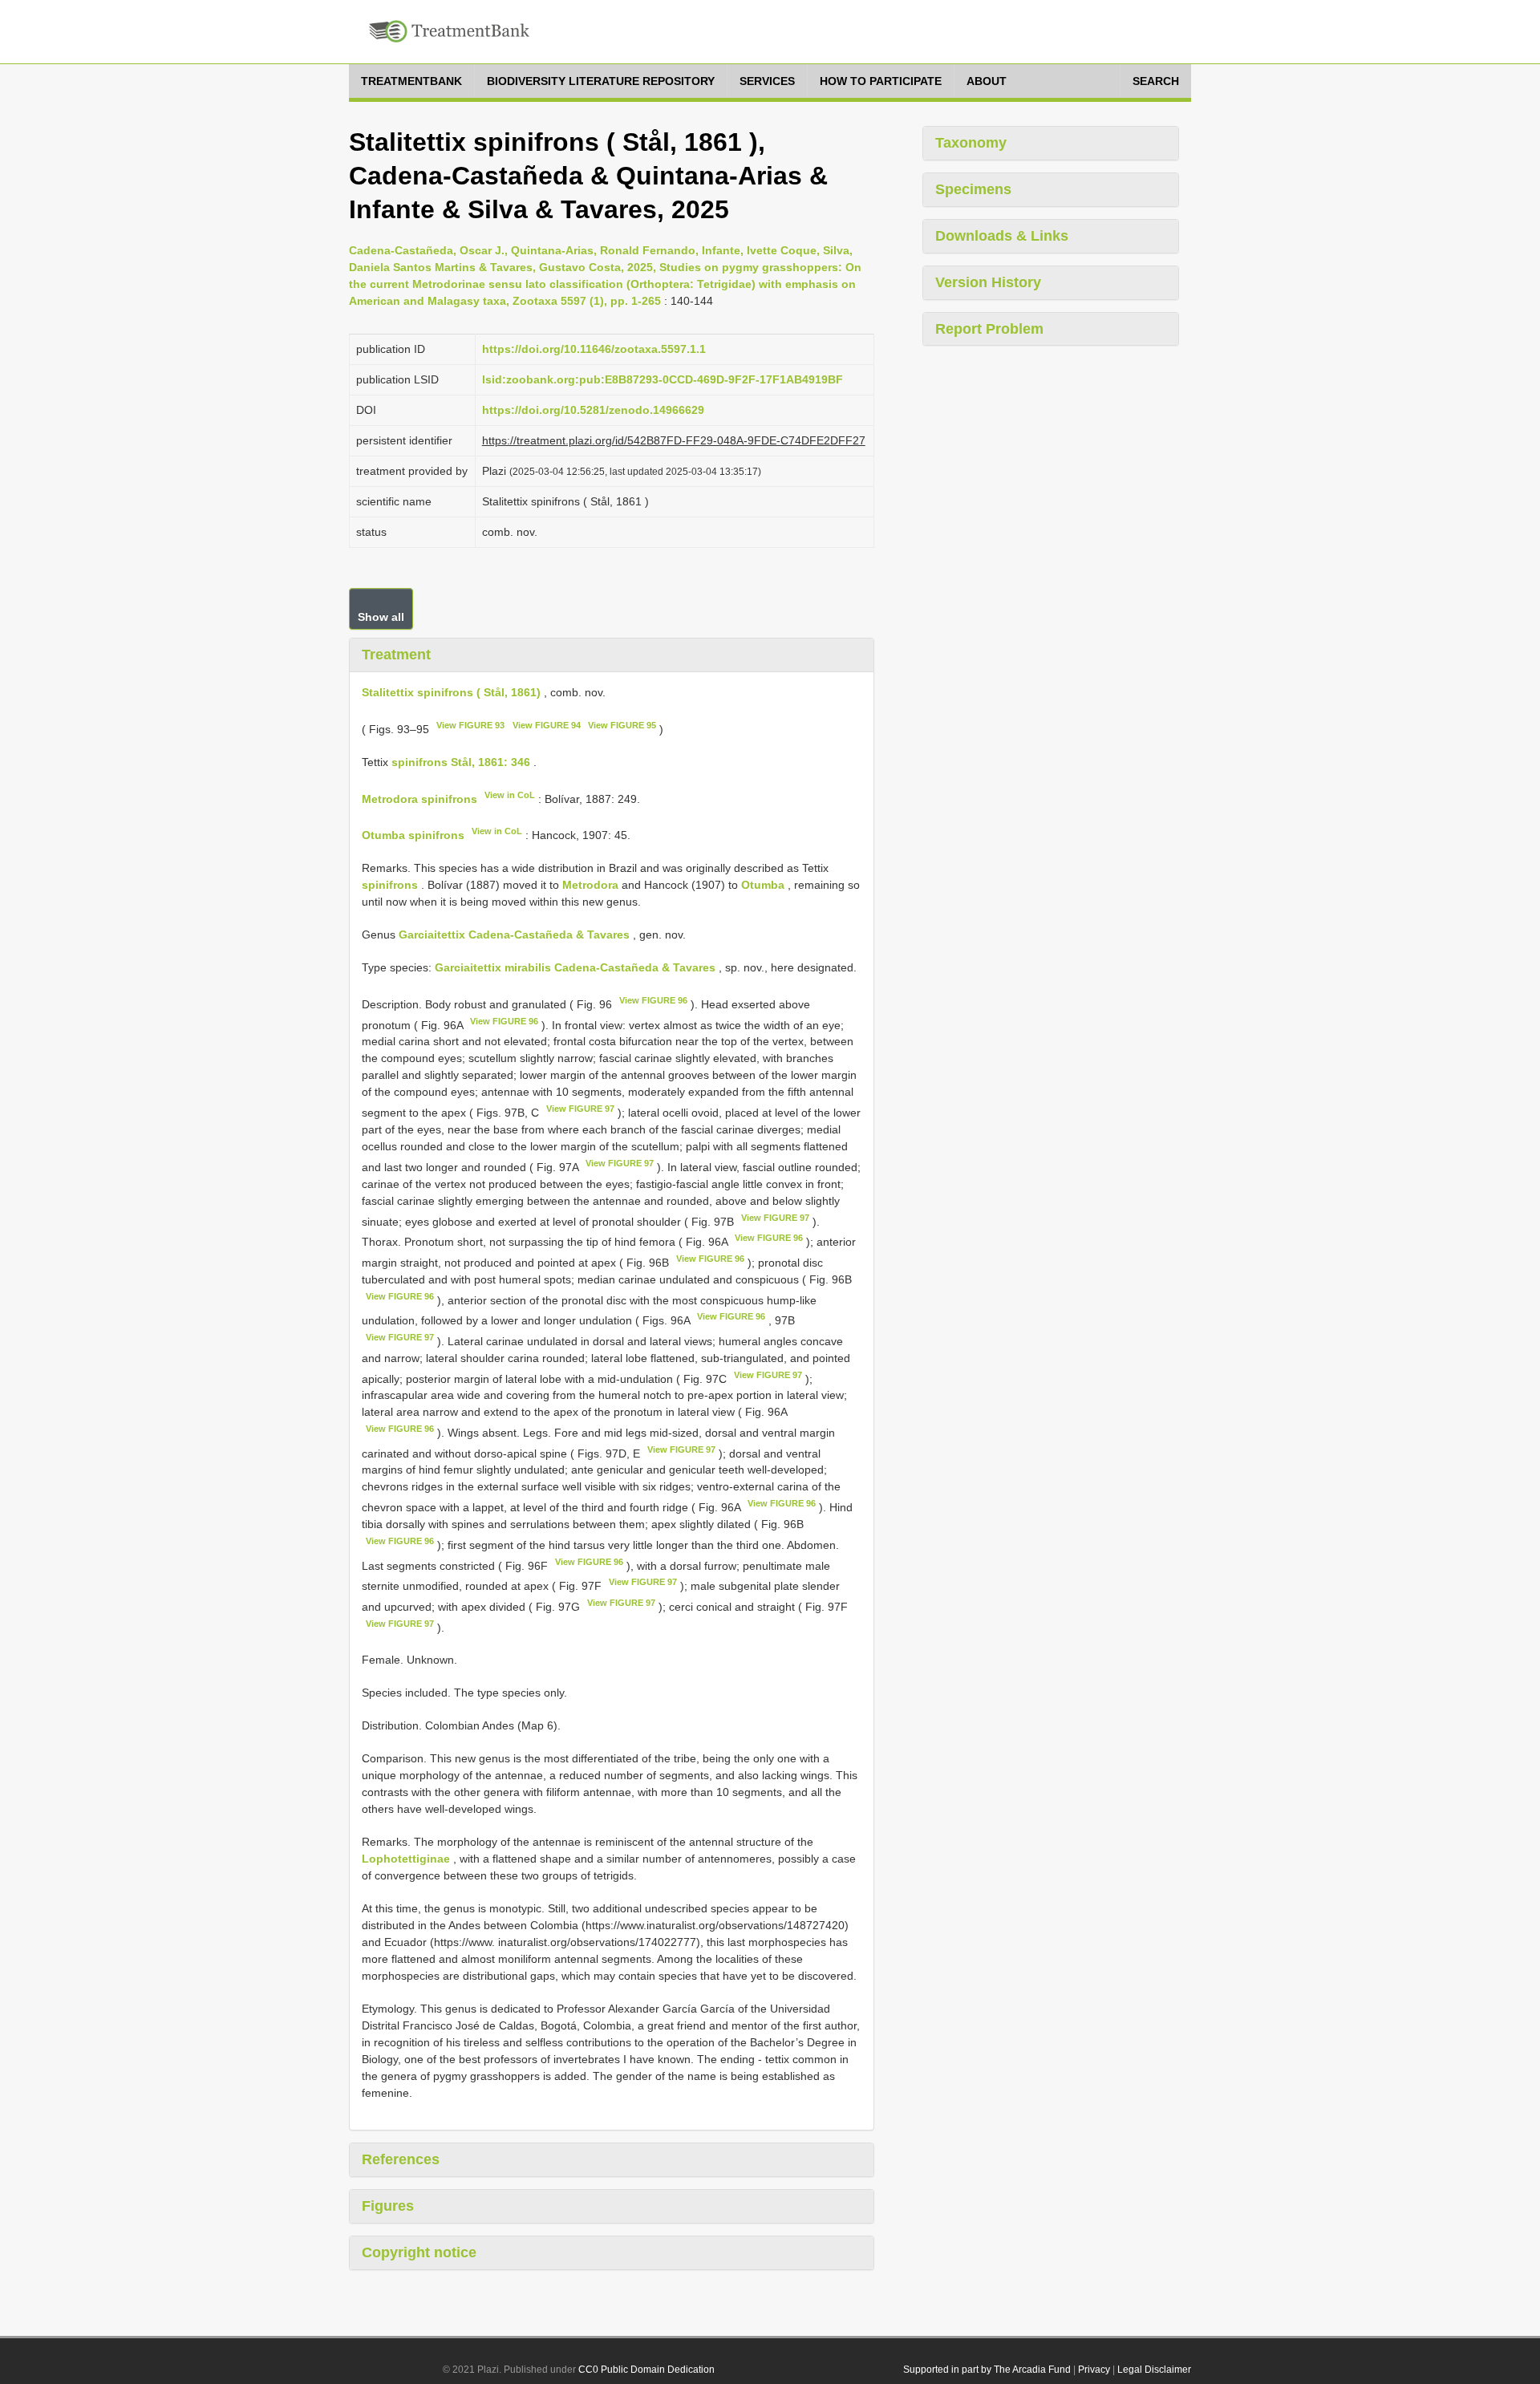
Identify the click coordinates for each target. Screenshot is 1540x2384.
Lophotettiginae (406, 1859)
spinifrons (390, 885)
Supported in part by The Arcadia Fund (987, 2370)
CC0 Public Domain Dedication (646, 2370)
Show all (381, 617)
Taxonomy (971, 143)
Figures (388, 2206)
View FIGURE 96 (653, 1000)
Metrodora (590, 885)
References (401, 2159)
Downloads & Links (1002, 236)
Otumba (763, 885)
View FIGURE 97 (580, 1109)
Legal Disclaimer (1154, 2370)
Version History (988, 282)
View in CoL (510, 795)
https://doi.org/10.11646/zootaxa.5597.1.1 (594, 349)
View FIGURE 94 (547, 725)
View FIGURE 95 (622, 725)
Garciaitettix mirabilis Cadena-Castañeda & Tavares (575, 967)
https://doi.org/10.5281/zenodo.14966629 (593, 410)
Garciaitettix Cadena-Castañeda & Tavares (514, 935)
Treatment (396, 655)
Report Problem (989, 329)
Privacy (1094, 2370)
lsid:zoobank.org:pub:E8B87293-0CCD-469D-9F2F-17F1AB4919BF (663, 379)
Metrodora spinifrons (419, 798)
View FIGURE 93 (470, 725)
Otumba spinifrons (413, 835)
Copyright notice (419, 2252)
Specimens (973, 189)
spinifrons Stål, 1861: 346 (461, 762)
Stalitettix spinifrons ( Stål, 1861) (451, 692)
